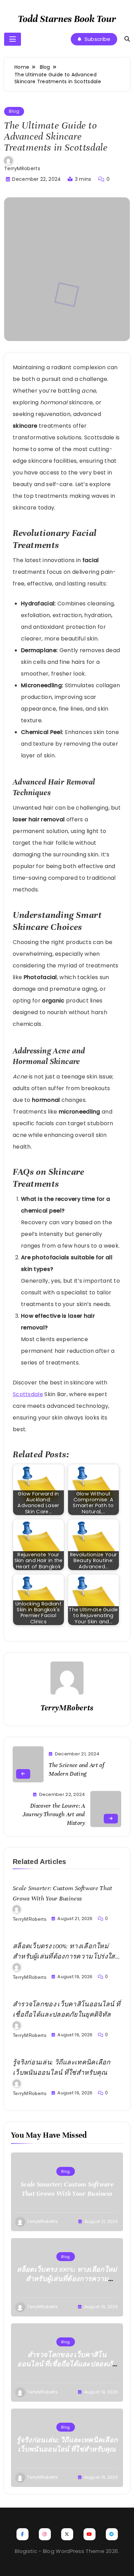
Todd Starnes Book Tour (67, 19)
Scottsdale (28, 1394)
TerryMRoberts (22, 168)
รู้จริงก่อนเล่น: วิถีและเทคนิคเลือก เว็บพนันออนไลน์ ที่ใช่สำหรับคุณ (67, 2445)
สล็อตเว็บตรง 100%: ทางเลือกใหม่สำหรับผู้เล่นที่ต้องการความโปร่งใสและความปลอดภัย (64, 1956)
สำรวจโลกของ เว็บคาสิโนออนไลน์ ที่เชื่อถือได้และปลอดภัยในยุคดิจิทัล (67, 2364)
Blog (14, 111)
